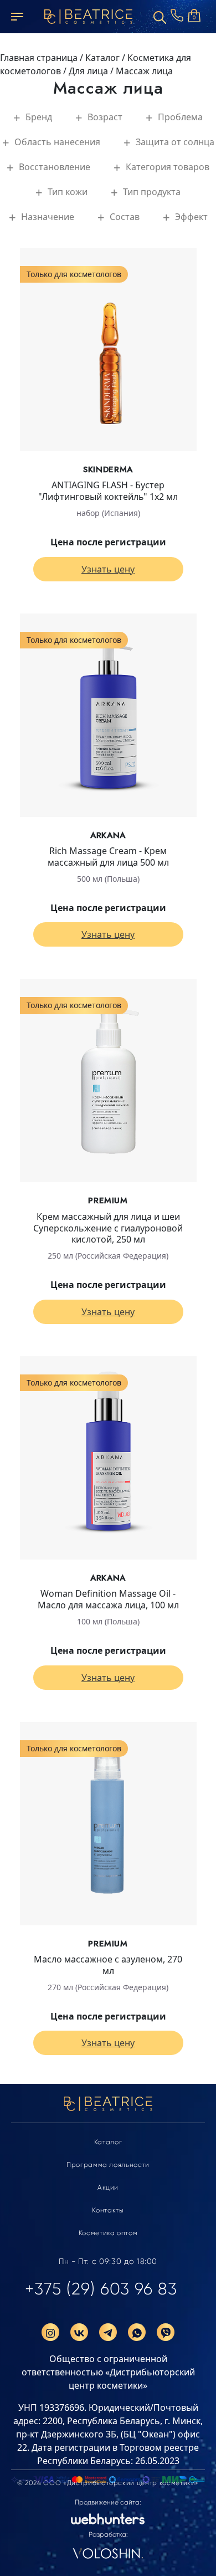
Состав (125, 217)
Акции (108, 2187)
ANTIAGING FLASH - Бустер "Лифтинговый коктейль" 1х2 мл (108, 491)
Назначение (48, 217)
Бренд (39, 117)
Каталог (108, 2142)
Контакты (108, 2210)
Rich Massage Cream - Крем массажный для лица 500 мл (108, 857)
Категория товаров (168, 167)
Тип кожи (68, 192)
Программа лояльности (108, 2165)
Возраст (105, 117)
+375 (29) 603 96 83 (101, 2289)
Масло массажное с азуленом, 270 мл (108, 1965)
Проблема (180, 117)
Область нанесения (57, 142)
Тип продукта (152, 192)
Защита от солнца (175, 142)
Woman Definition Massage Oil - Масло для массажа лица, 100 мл (108, 1599)
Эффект (191, 217)
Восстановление (55, 167)
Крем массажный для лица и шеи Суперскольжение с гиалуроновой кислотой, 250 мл (108, 1228)
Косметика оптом (108, 2233)
